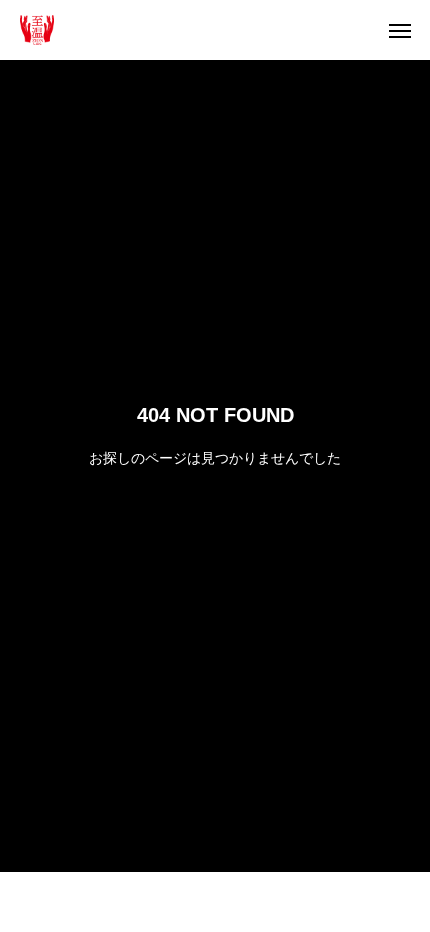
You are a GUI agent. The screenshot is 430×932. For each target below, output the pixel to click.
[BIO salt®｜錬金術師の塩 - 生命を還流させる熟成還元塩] (37, 30)
